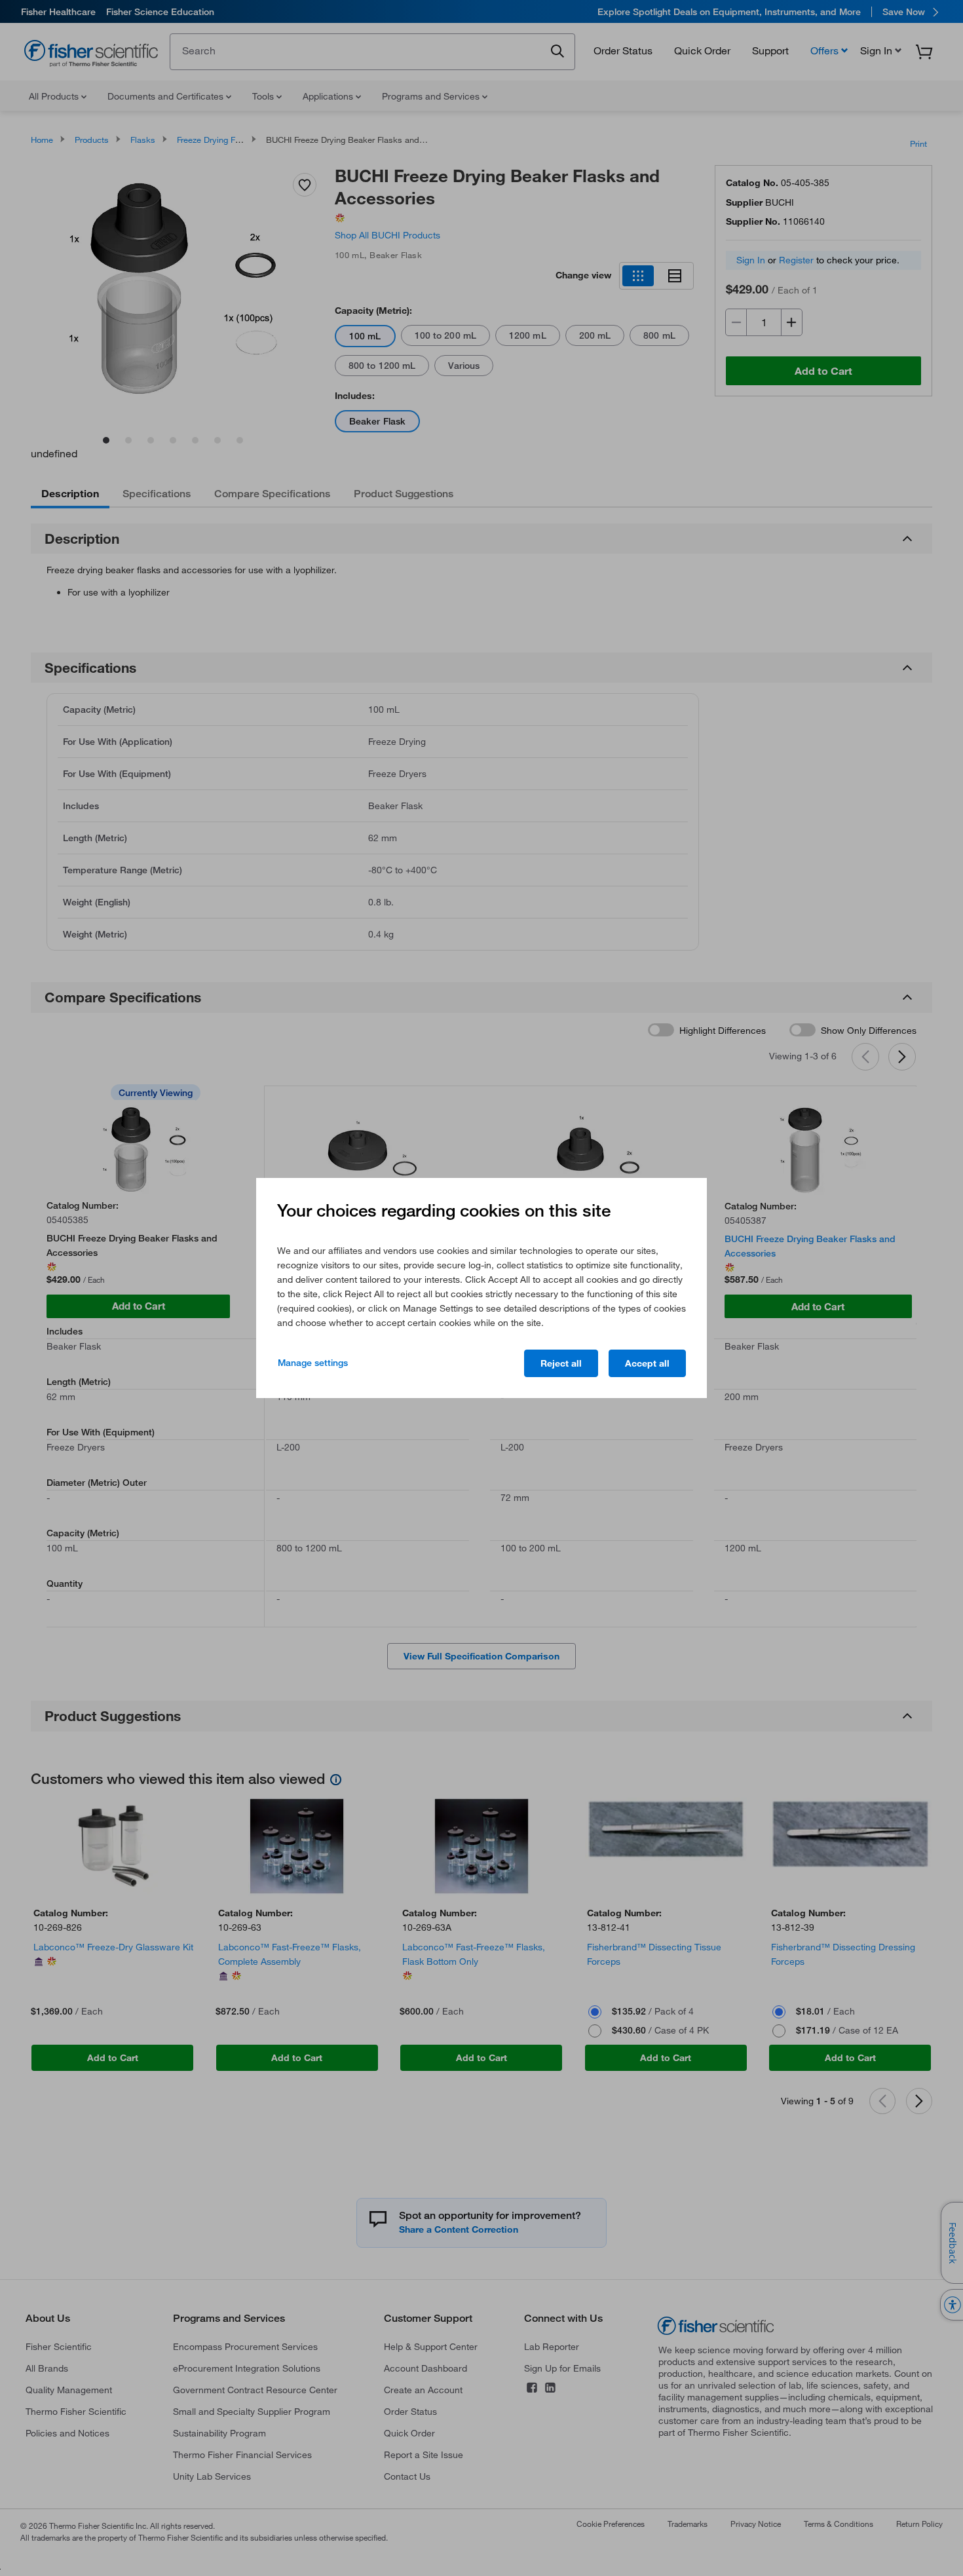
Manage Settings (313, 1363)
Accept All (647, 1363)
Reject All (561, 1363)
